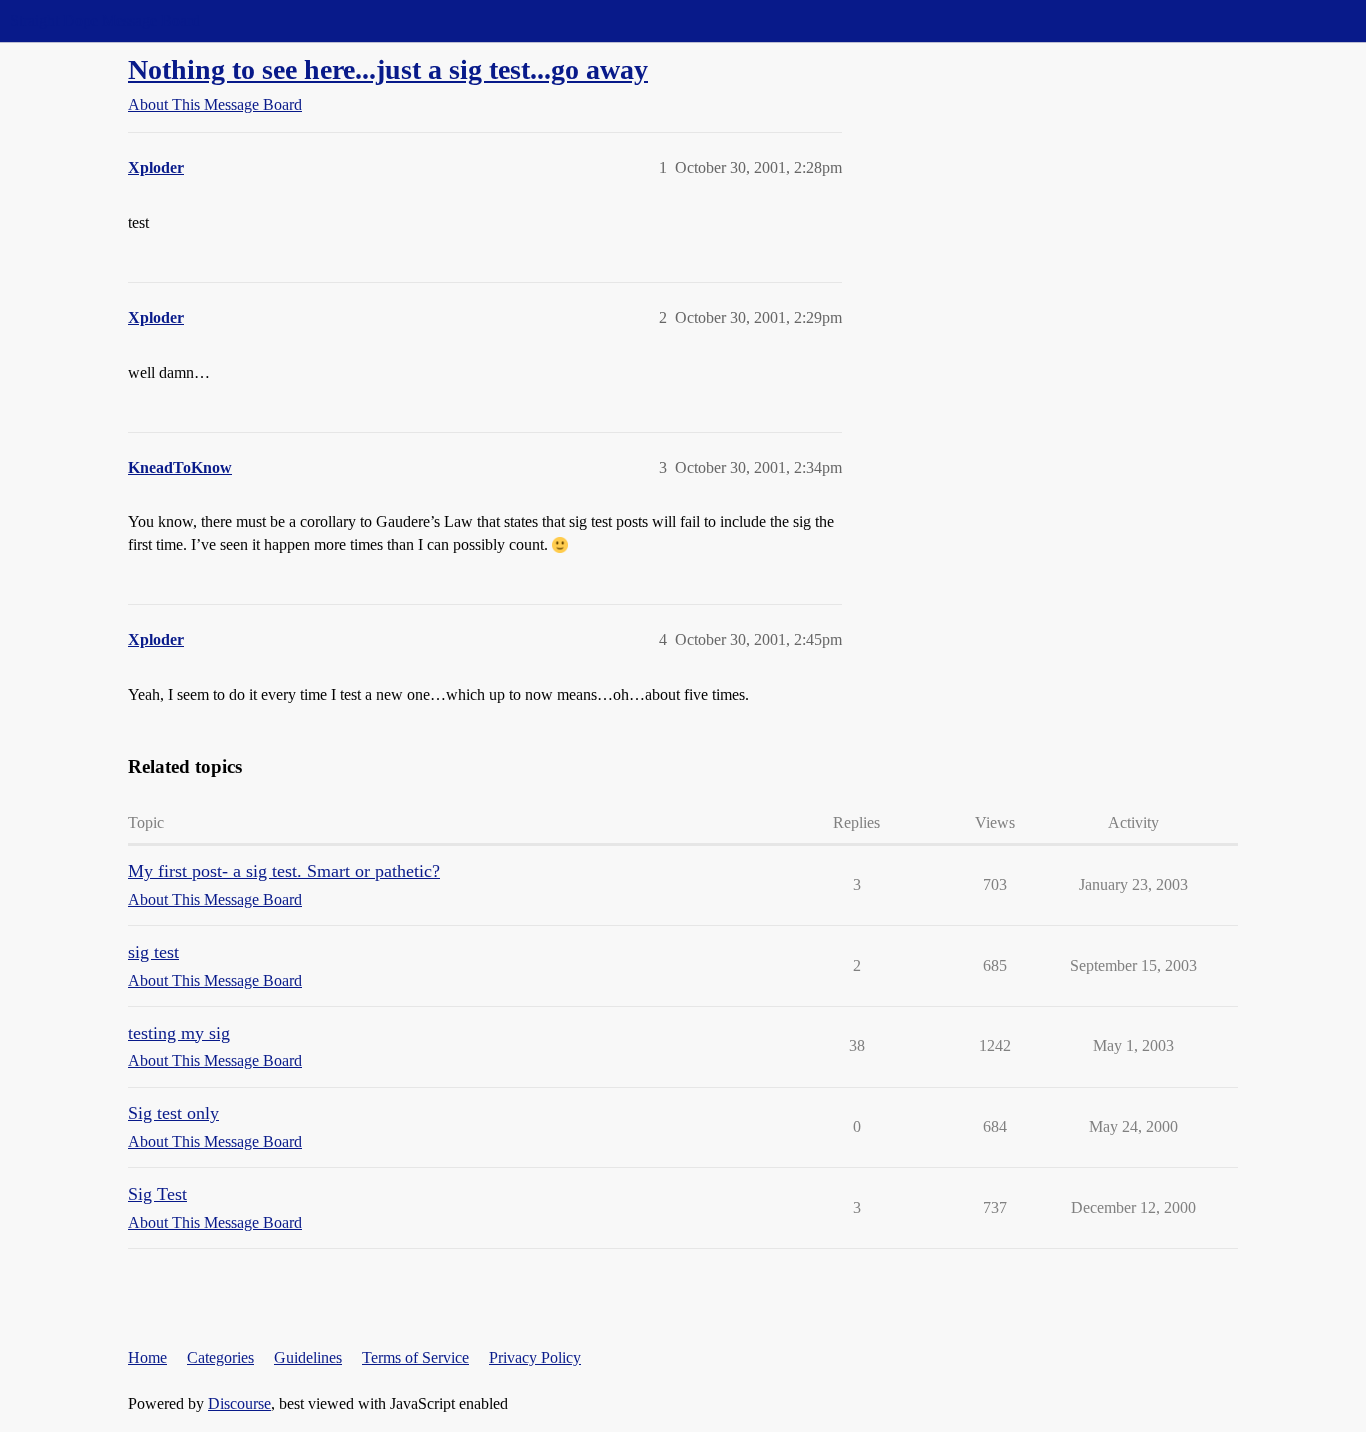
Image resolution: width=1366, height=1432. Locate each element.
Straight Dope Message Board (105, 20)
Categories (220, 1357)
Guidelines (308, 1357)
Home (147, 1357)
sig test (153, 952)
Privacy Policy (535, 1357)
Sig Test (157, 1194)
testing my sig (179, 1033)
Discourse (239, 1403)
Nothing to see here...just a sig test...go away (388, 69)
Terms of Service (415, 1357)
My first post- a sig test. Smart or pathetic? (284, 871)
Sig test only (173, 1113)
